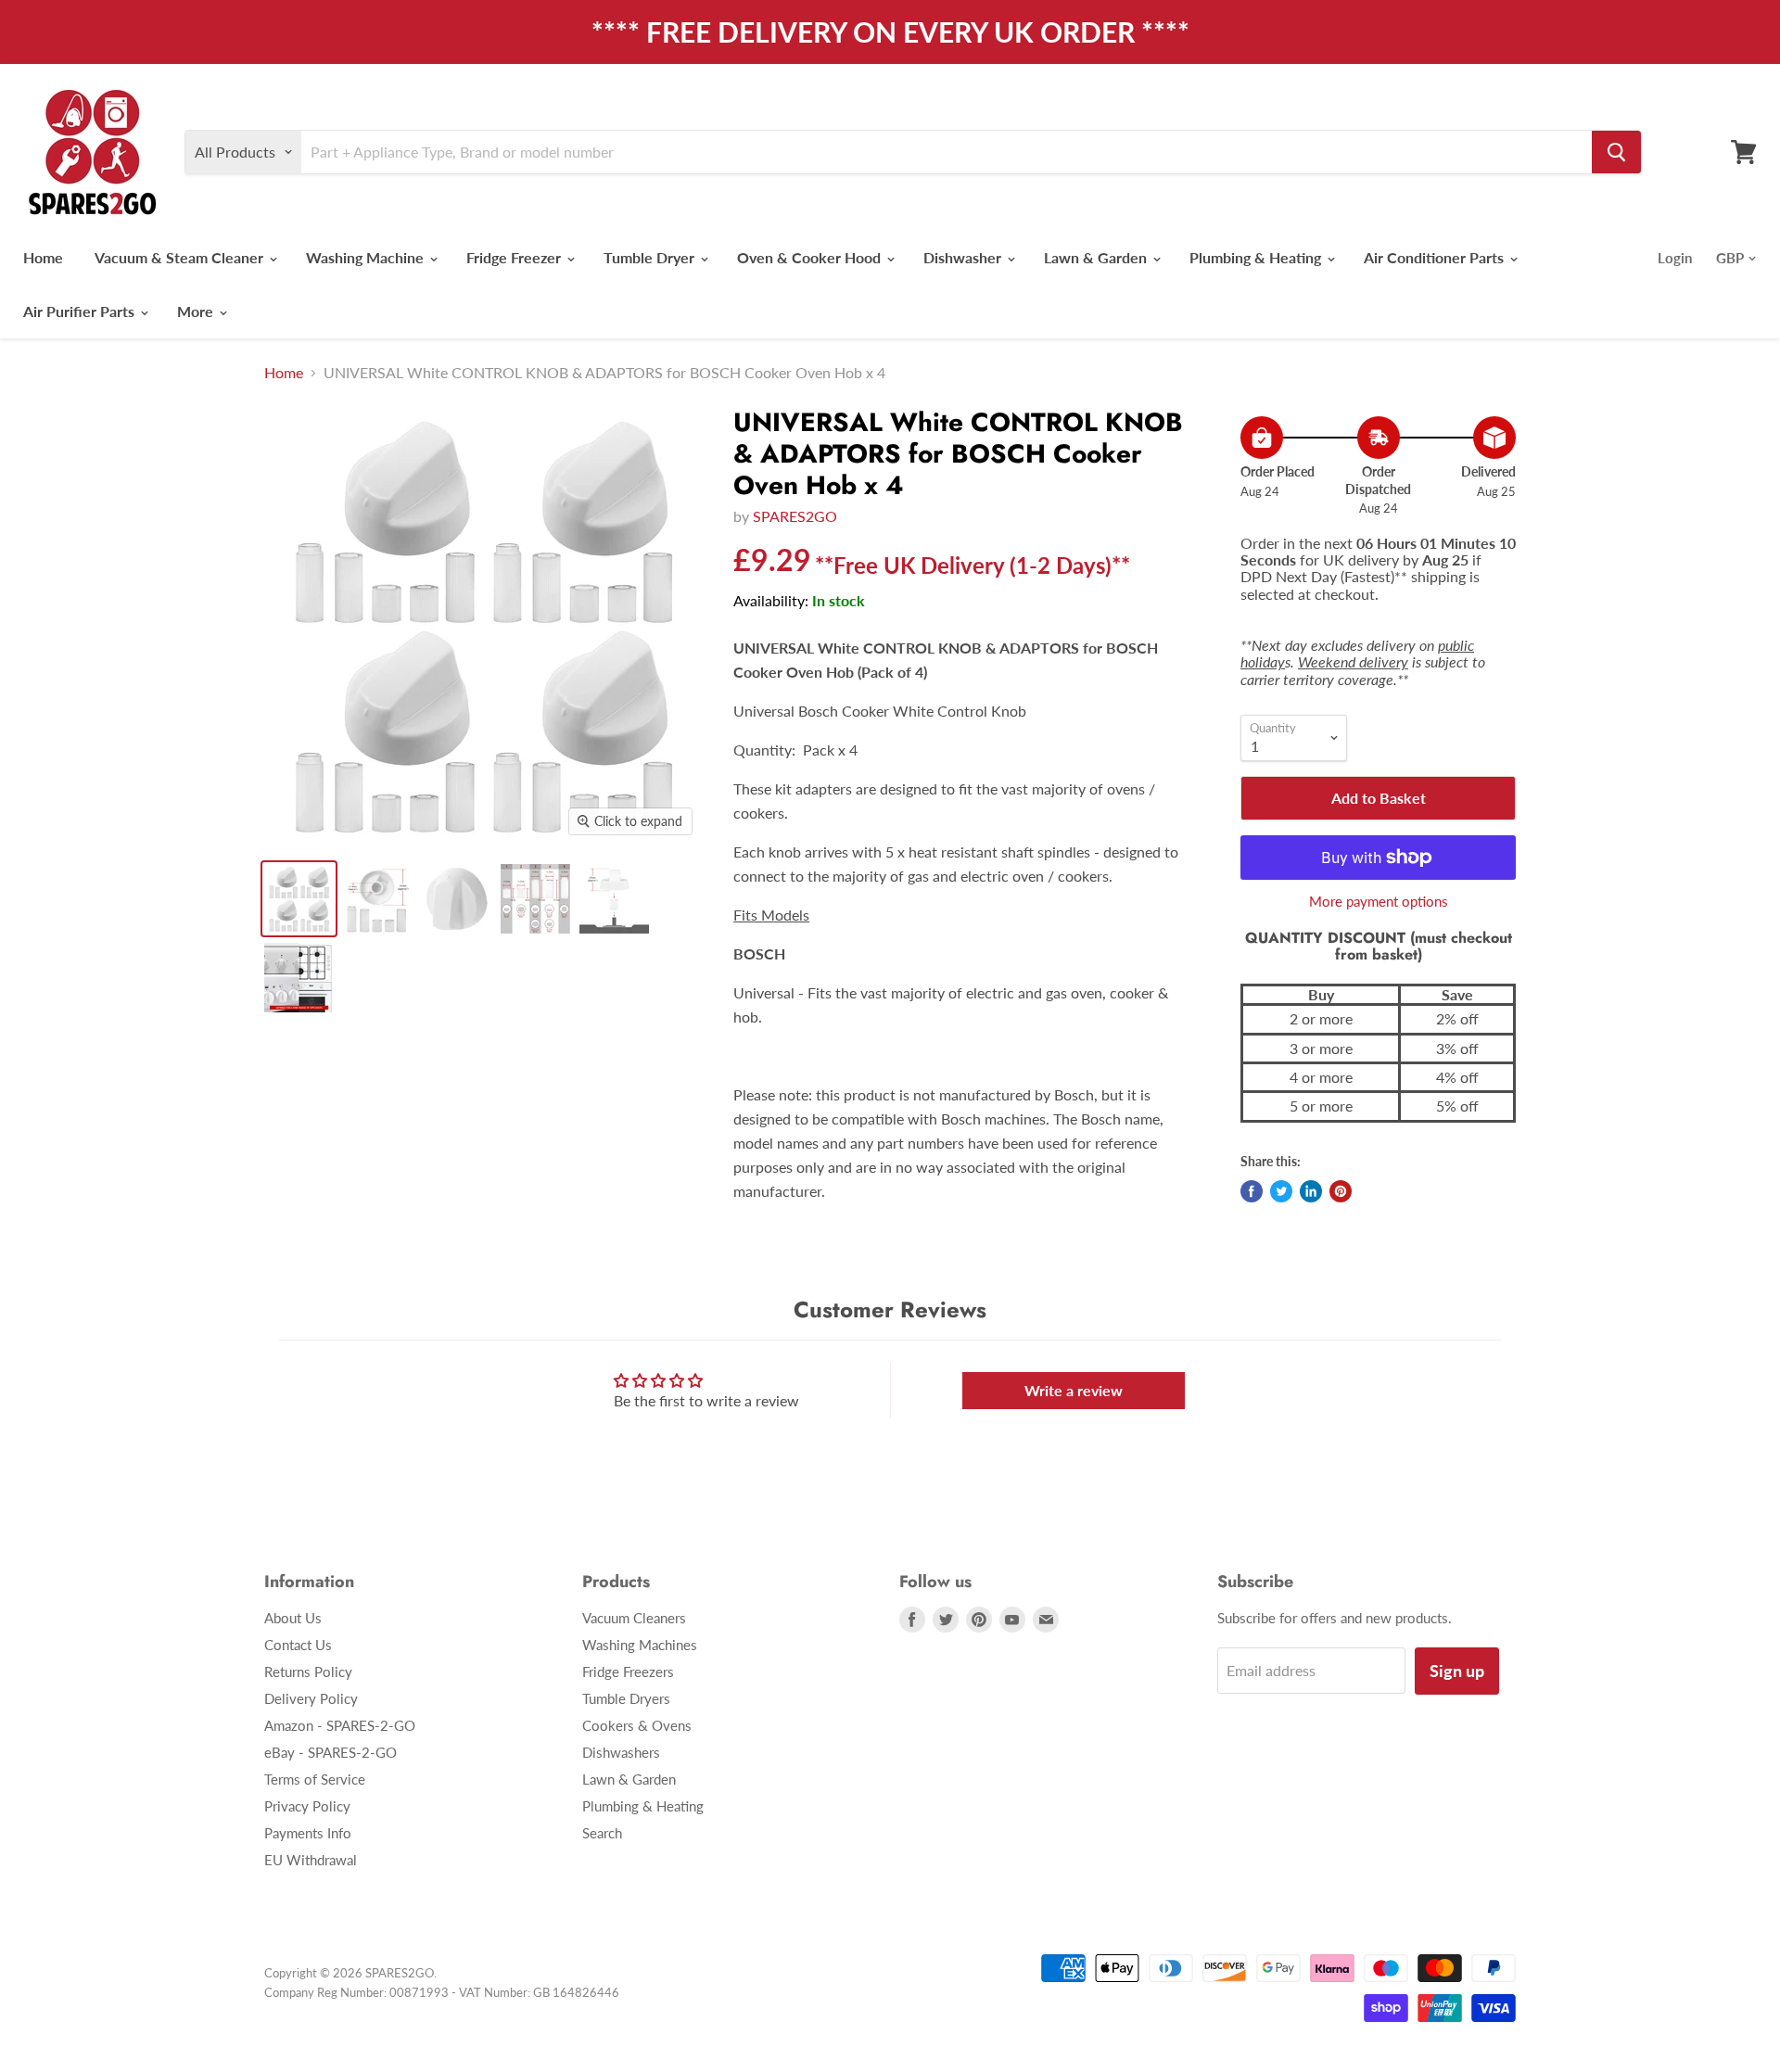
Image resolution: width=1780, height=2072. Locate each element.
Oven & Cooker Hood (811, 257)
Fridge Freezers (628, 1672)
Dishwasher (964, 257)
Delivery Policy (311, 1698)
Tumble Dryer (651, 257)
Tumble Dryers (626, 1698)
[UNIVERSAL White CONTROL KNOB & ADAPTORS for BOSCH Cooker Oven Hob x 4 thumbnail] (299, 899)
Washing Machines (640, 1645)
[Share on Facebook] (1252, 1191)
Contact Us (298, 1645)
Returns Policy (308, 1672)
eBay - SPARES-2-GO (331, 1752)
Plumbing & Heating (1257, 257)
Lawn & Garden (1097, 257)
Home (43, 257)
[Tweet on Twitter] (1281, 1191)
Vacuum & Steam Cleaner (181, 257)
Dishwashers (621, 1752)
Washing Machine (367, 257)
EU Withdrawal (311, 1860)
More (197, 311)
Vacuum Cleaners (634, 1618)
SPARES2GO (795, 516)
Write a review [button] (1074, 1390)
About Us (293, 1618)
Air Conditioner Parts (1436, 257)
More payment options (1379, 902)
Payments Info (308, 1833)
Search (602, 1833)
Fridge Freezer (515, 257)
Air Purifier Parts (81, 311)
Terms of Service (315, 1779)
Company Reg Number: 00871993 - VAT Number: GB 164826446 (442, 1992)
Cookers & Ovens (637, 1725)
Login (1675, 258)
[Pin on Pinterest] (1341, 1191)
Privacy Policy (307, 1806)
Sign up (1457, 1671)
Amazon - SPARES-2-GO (340, 1725)
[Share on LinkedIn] (1311, 1191)
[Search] (1616, 152)
